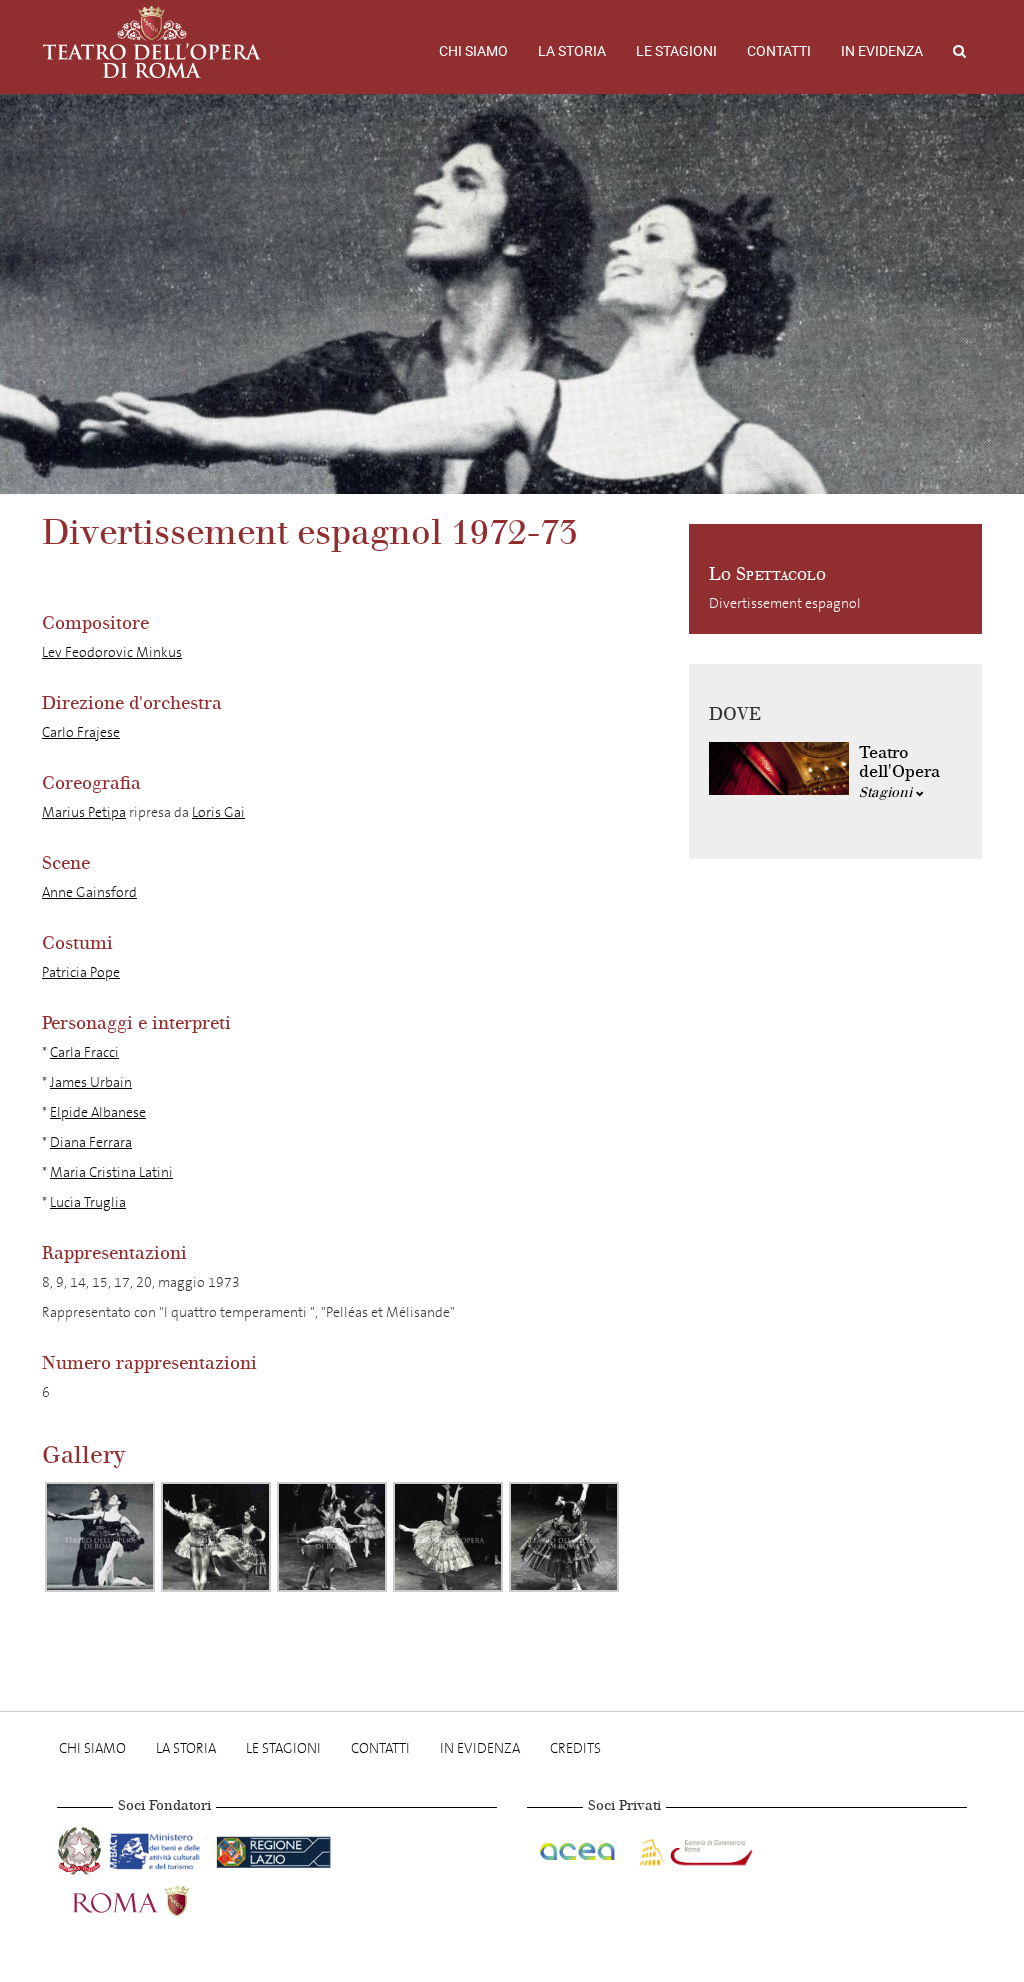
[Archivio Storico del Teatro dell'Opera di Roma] (152, 42)
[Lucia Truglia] (448, 1537)
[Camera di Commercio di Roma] (694, 1847)
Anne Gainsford (89, 892)
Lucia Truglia (88, 1202)
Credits (575, 1748)
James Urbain (91, 1082)
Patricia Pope (81, 972)
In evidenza (882, 51)
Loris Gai (218, 812)
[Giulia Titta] (564, 1537)
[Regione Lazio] (273, 1847)
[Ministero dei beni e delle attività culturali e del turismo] (159, 1847)
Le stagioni (676, 51)
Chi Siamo (473, 51)
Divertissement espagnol (785, 603)
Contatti (779, 51)
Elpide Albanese (98, 1112)
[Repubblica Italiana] (81, 1847)
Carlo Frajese (81, 732)
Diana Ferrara (91, 1142)
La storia (572, 51)
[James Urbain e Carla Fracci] (100, 1537)
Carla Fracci (84, 1052)
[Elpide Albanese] (216, 1537)
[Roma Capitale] (157, 1897)
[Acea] (579, 1847)
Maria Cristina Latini (111, 1172)
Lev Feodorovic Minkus (112, 652)
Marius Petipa (84, 812)
